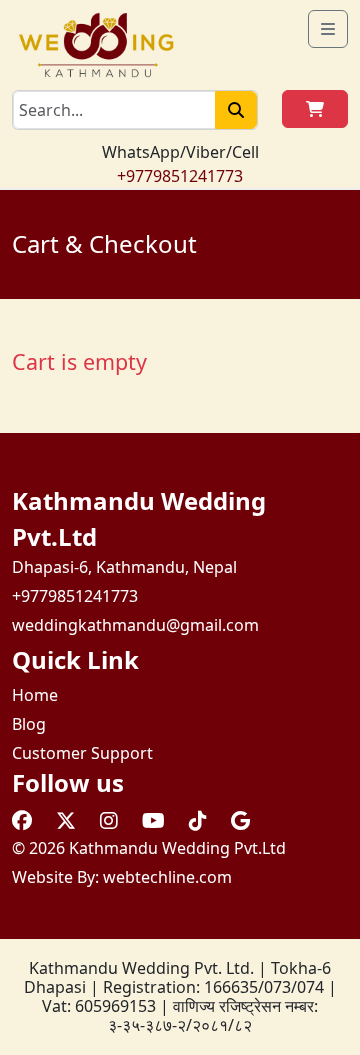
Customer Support (82, 753)
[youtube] (153, 820)
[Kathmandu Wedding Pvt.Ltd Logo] (96, 43)
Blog (29, 724)
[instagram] (109, 820)
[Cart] (315, 109)
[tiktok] (198, 820)
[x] (66, 820)
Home (35, 695)
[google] (240, 820)
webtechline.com (167, 877)
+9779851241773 (180, 176)
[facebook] (22, 820)
